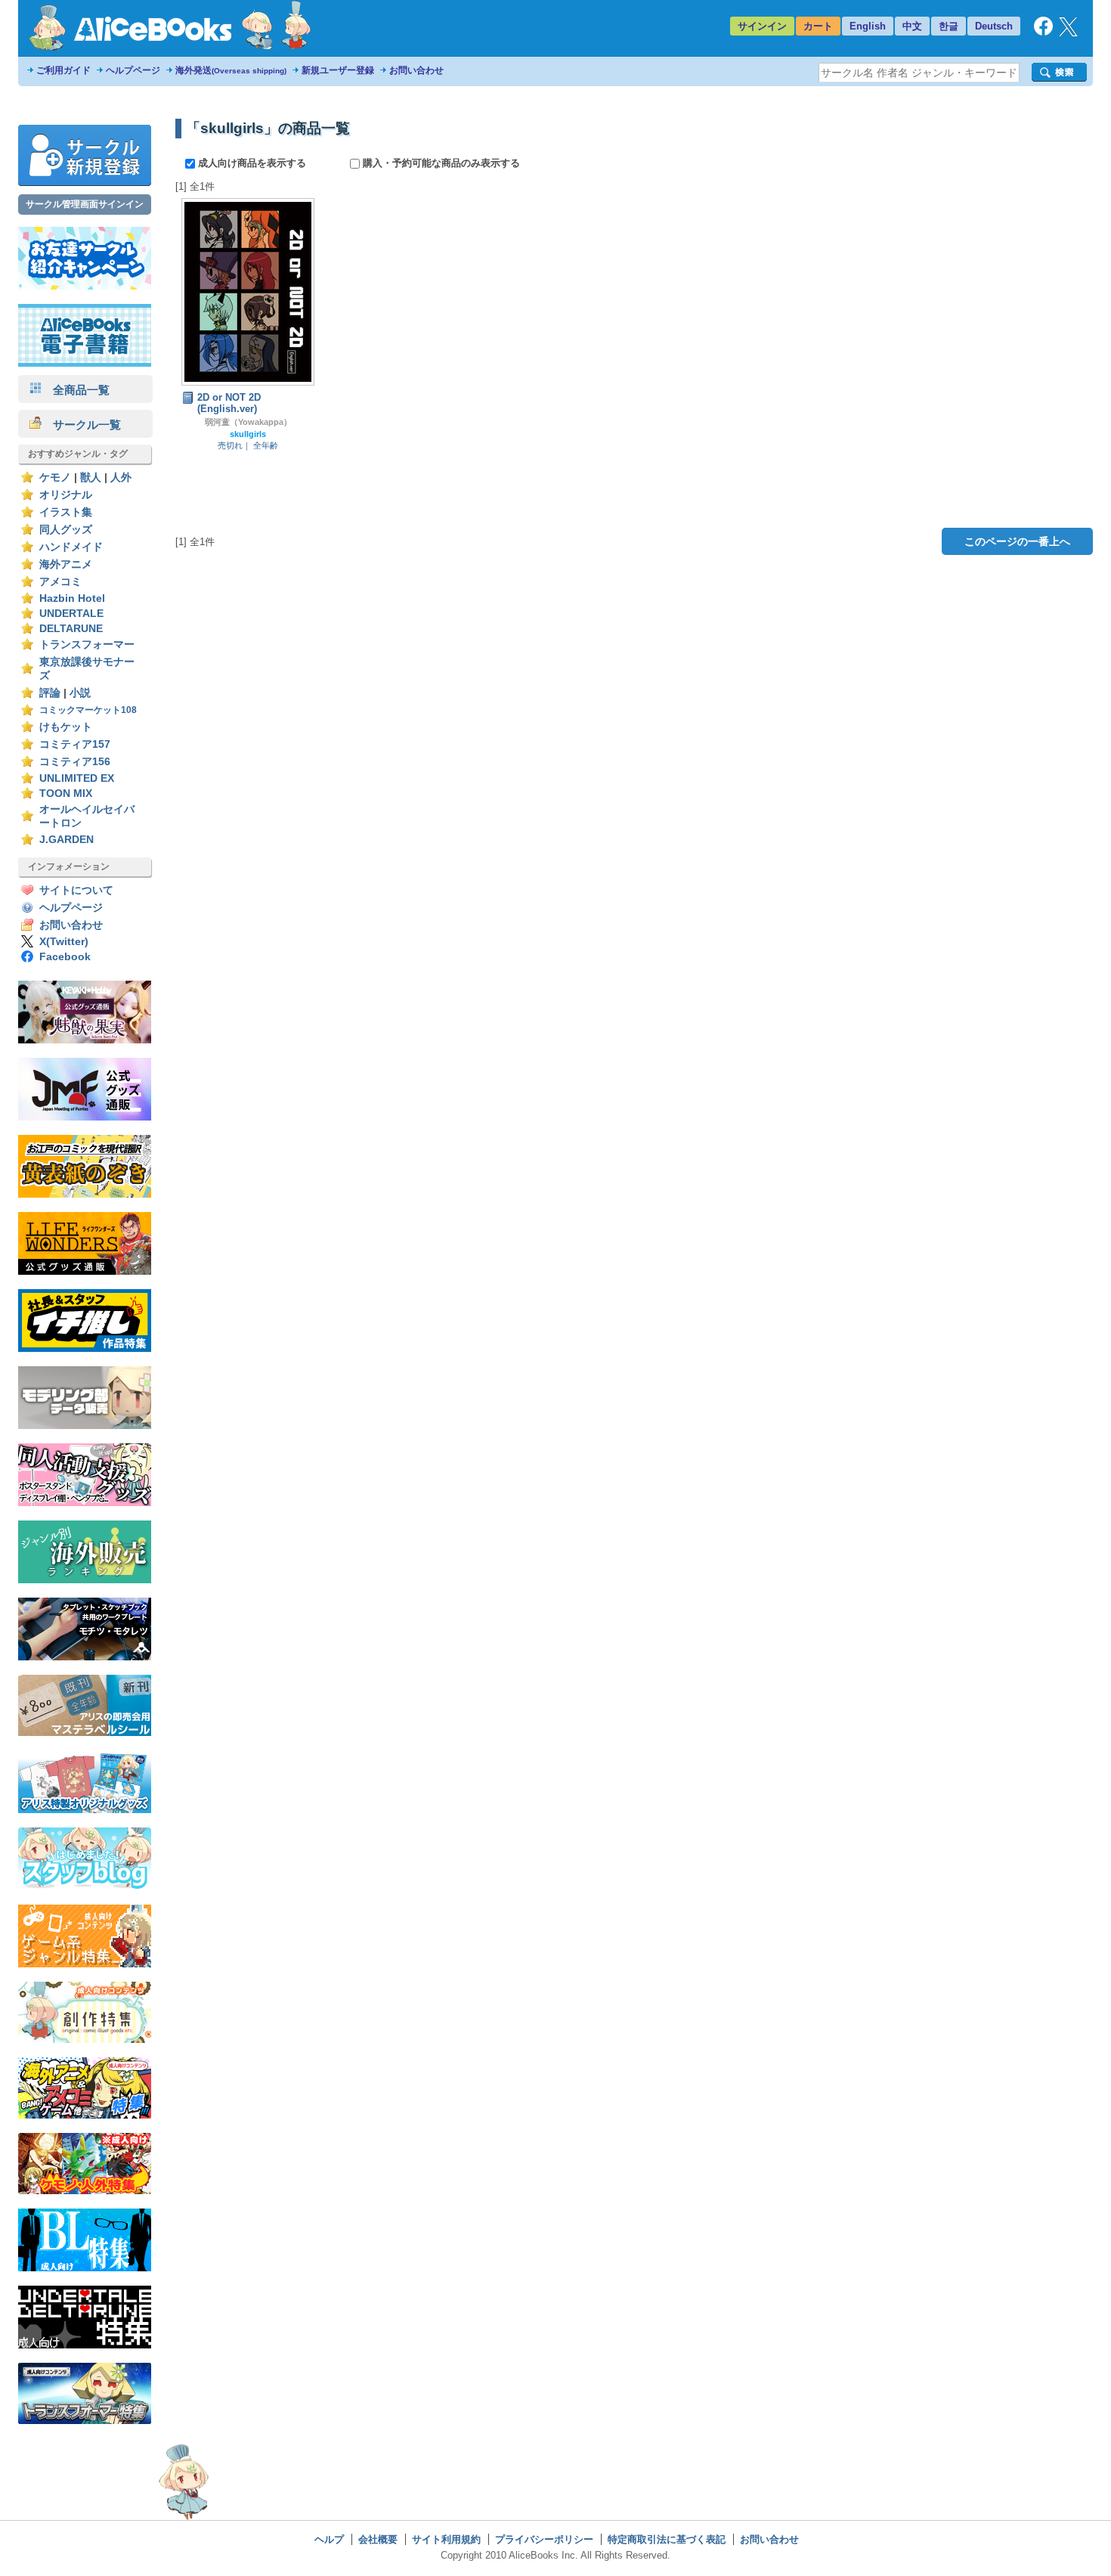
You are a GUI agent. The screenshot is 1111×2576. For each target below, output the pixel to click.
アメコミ (60, 582)
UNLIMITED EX (77, 778)
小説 (80, 693)
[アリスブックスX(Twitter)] (1068, 33)
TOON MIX (66, 794)
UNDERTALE (71, 614)
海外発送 (231, 70)
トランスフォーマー (87, 645)
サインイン (762, 26)
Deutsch (994, 26)
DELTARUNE (71, 629)
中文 (912, 26)
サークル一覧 (81, 425)
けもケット (66, 727)
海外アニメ (66, 564)
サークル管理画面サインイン (85, 204)
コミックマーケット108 (88, 710)
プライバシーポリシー (544, 2539)
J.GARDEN (67, 840)
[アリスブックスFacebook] (1043, 32)
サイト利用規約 (446, 2539)
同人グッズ (66, 530)
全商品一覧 (76, 390)
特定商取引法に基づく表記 (667, 2539)
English (868, 26)
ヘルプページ (133, 70)
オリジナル (66, 495)
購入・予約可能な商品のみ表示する (440, 163)
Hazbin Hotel (72, 598)
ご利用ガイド (63, 70)
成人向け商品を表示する (252, 163)
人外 (121, 477)
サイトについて (76, 890)
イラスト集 (66, 512)
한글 (949, 26)
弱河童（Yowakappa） (248, 422)
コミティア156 (75, 762)
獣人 (91, 477)
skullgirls (248, 434)
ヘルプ (329, 2539)
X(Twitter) (64, 942)
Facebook (65, 957)
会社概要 (378, 2539)
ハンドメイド (71, 547)
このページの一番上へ (1017, 541)
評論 (50, 693)
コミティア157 (75, 744)
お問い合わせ (416, 70)
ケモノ (55, 477)
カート (818, 26)
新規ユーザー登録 (338, 70)
